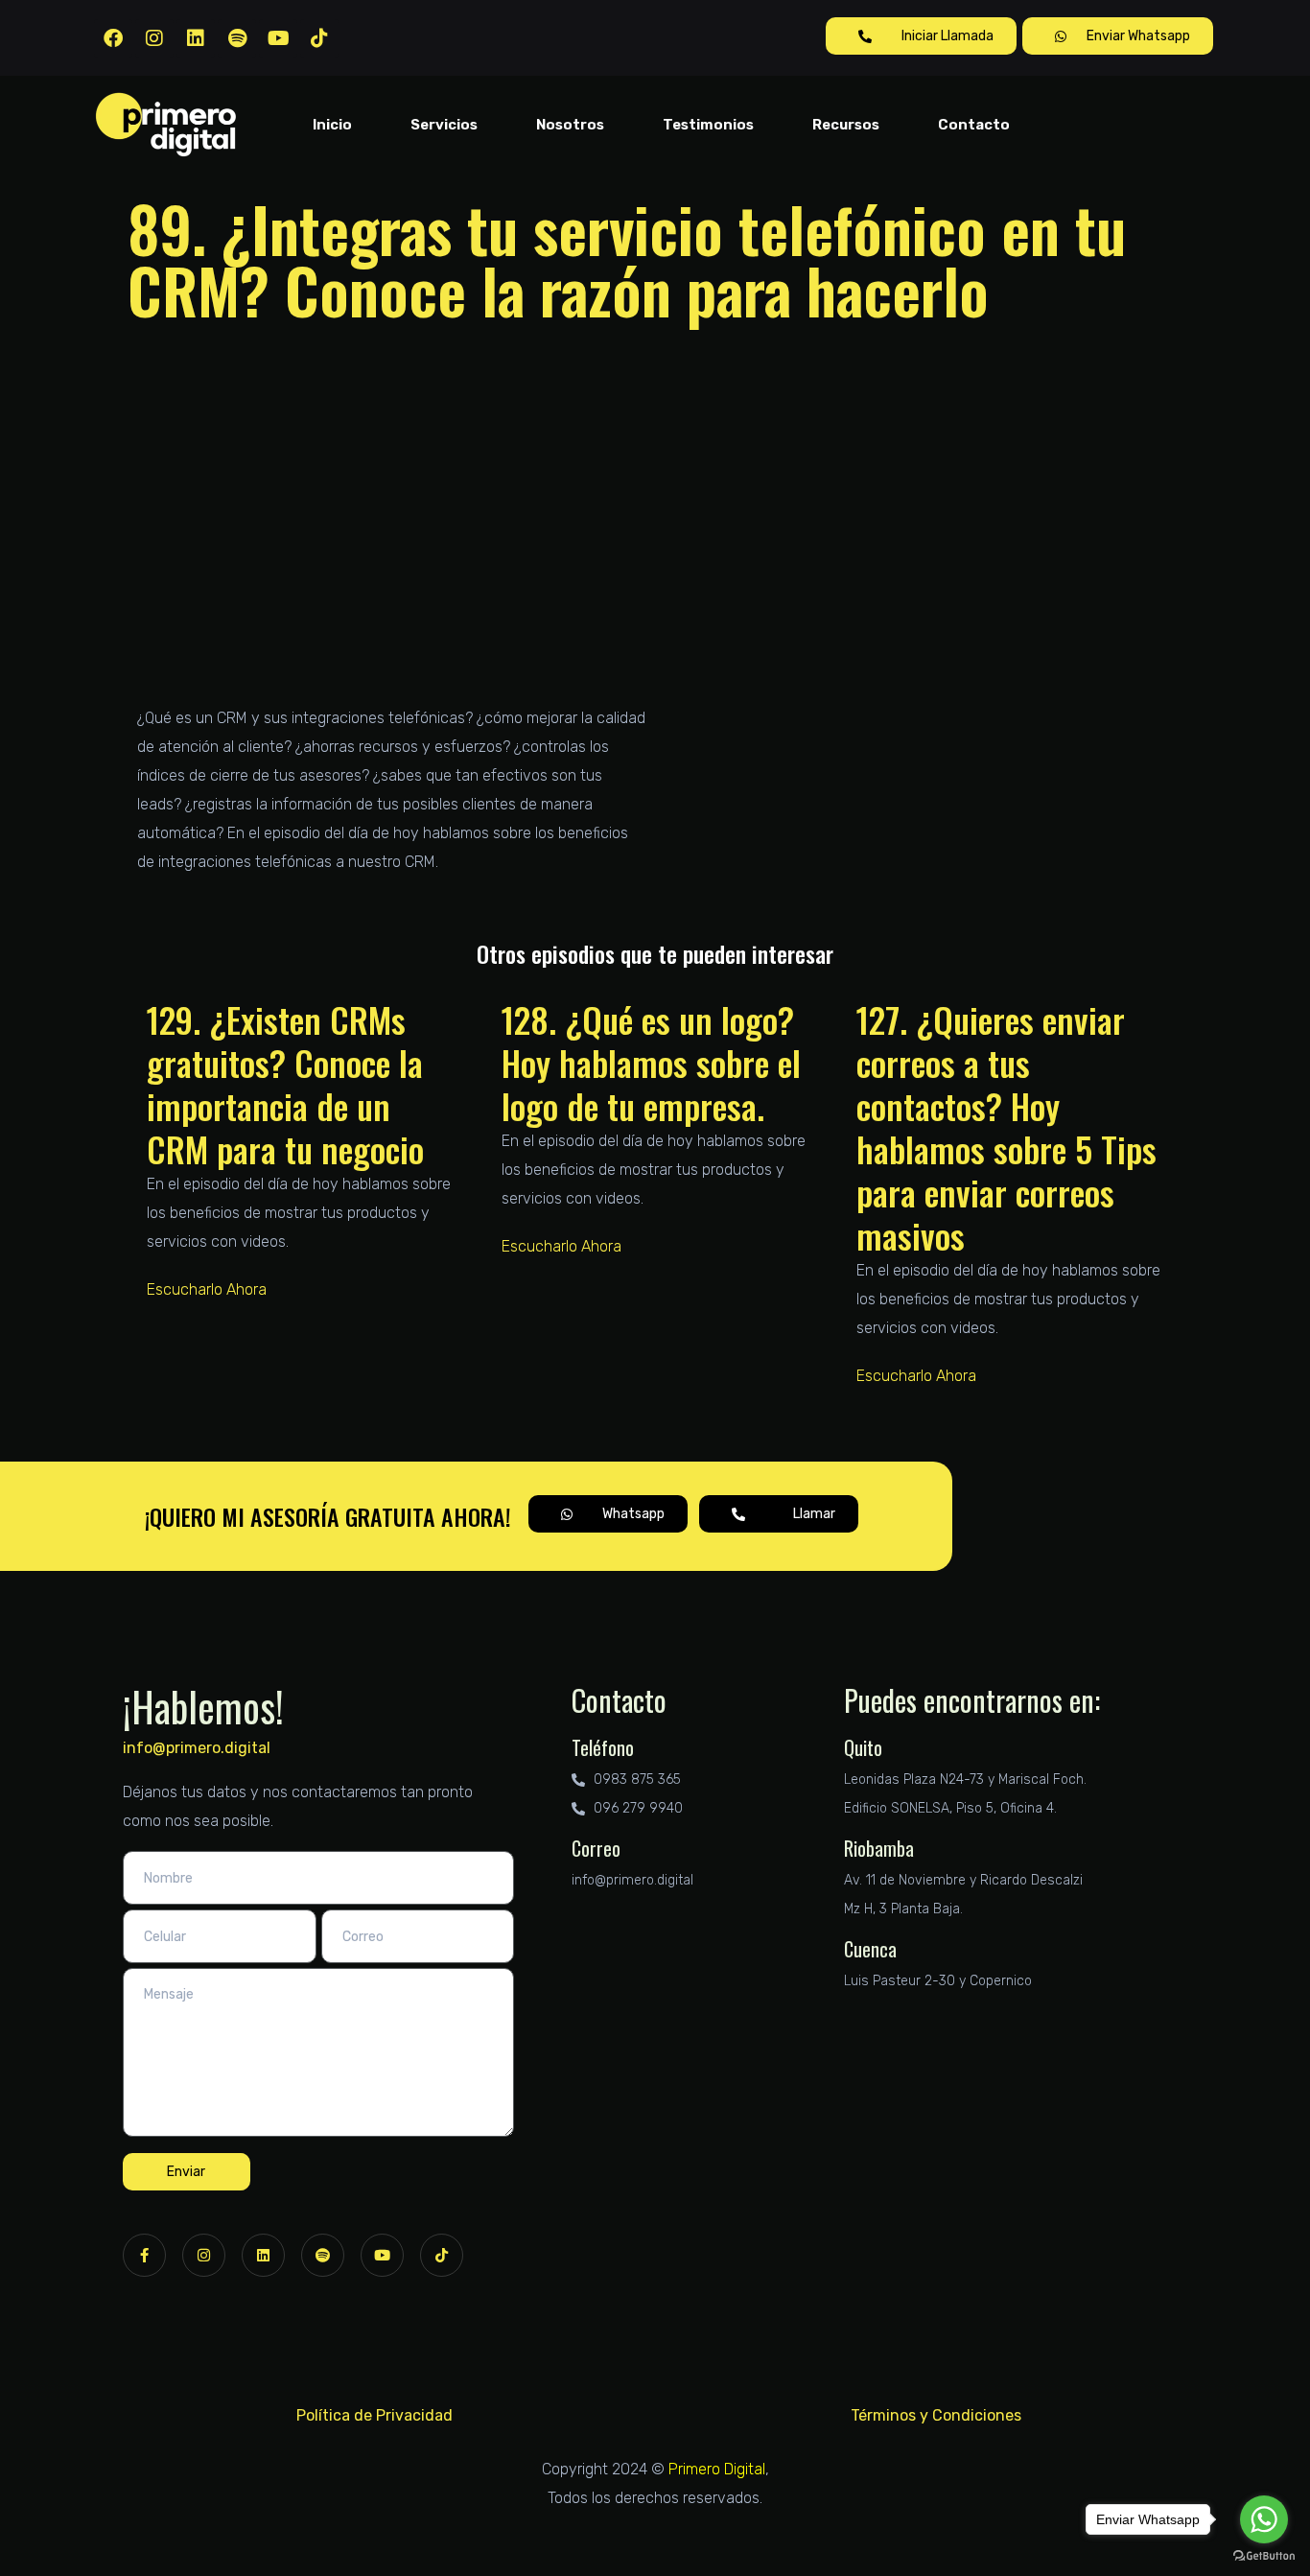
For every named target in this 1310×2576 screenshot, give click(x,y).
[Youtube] (278, 38)
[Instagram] (154, 38)
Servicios (444, 125)
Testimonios (708, 125)
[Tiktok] (319, 38)
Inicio (332, 125)
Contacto (974, 125)
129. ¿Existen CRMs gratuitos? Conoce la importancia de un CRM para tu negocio (285, 1084)
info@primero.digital (197, 1748)
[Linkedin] (196, 38)
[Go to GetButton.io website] (1264, 2556)
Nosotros (570, 125)
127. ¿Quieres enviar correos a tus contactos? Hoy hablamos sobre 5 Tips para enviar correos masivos (1006, 1127)
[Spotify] (237, 38)
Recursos (846, 125)
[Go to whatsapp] (1264, 2519)
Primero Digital (717, 2469)
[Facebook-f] (144, 2255)
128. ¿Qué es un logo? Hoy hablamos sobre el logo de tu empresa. (651, 1062)
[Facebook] (113, 38)
